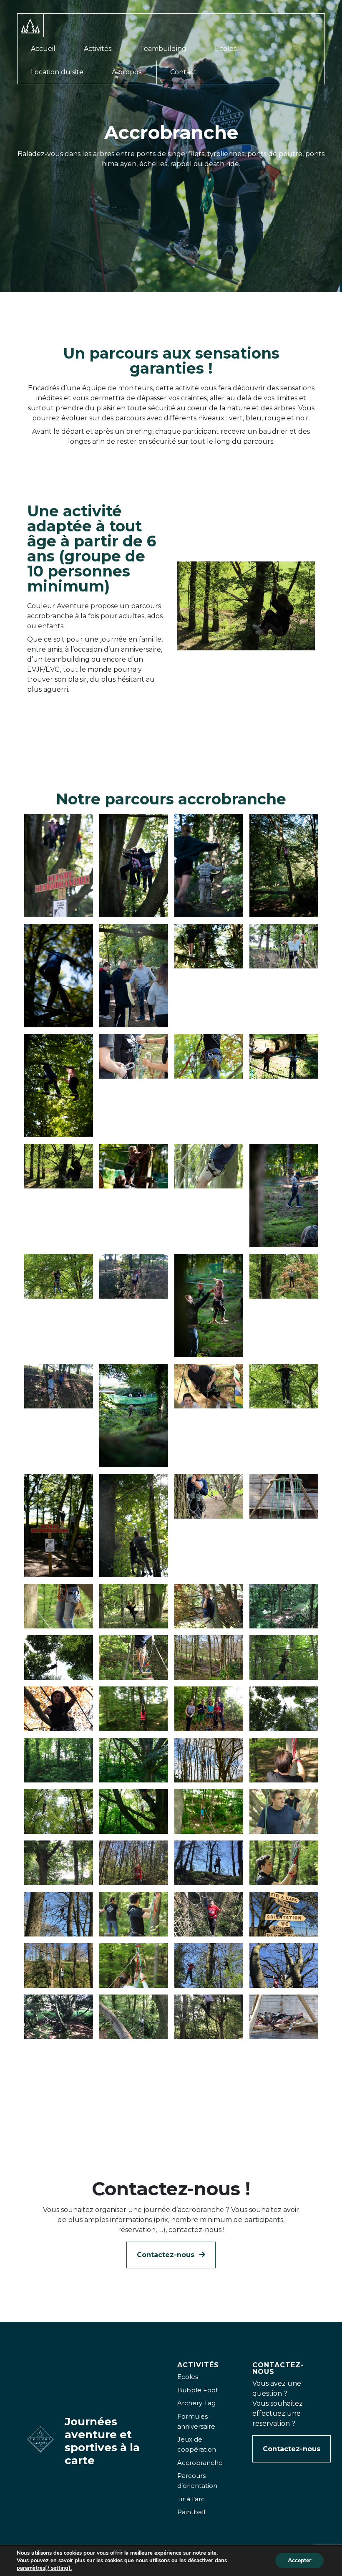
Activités (98, 49)
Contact (184, 72)
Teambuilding (163, 49)
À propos (127, 72)
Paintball (191, 2512)
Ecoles (226, 49)
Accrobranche (200, 2463)
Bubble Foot (198, 2390)
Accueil (43, 49)
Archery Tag (196, 2403)
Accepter (299, 2560)
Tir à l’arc (191, 2499)
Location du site (57, 72)
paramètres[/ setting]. (44, 2568)
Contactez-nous (167, 2255)
